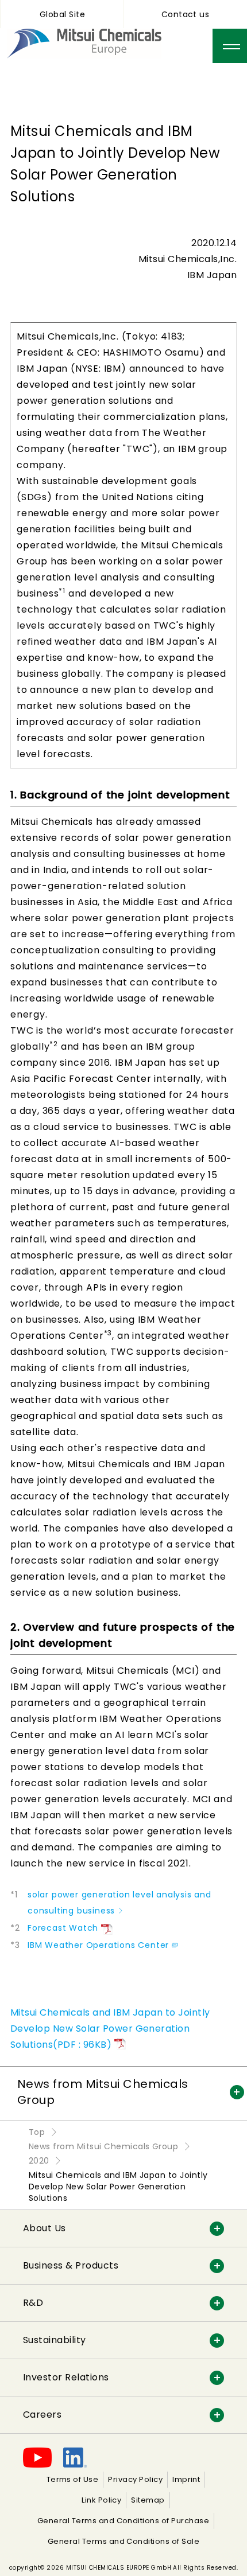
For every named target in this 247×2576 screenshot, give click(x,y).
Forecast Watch (63, 1928)
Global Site (62, 14)
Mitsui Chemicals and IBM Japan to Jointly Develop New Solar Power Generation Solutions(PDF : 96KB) (110, 2029)
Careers (42, 2415)
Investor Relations (66, 2377)
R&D (33, 2303)
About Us (45, 2228)
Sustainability (55, 2340)
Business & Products (71, 2265)
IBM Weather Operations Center (98, 1945)
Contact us (186, 14)
